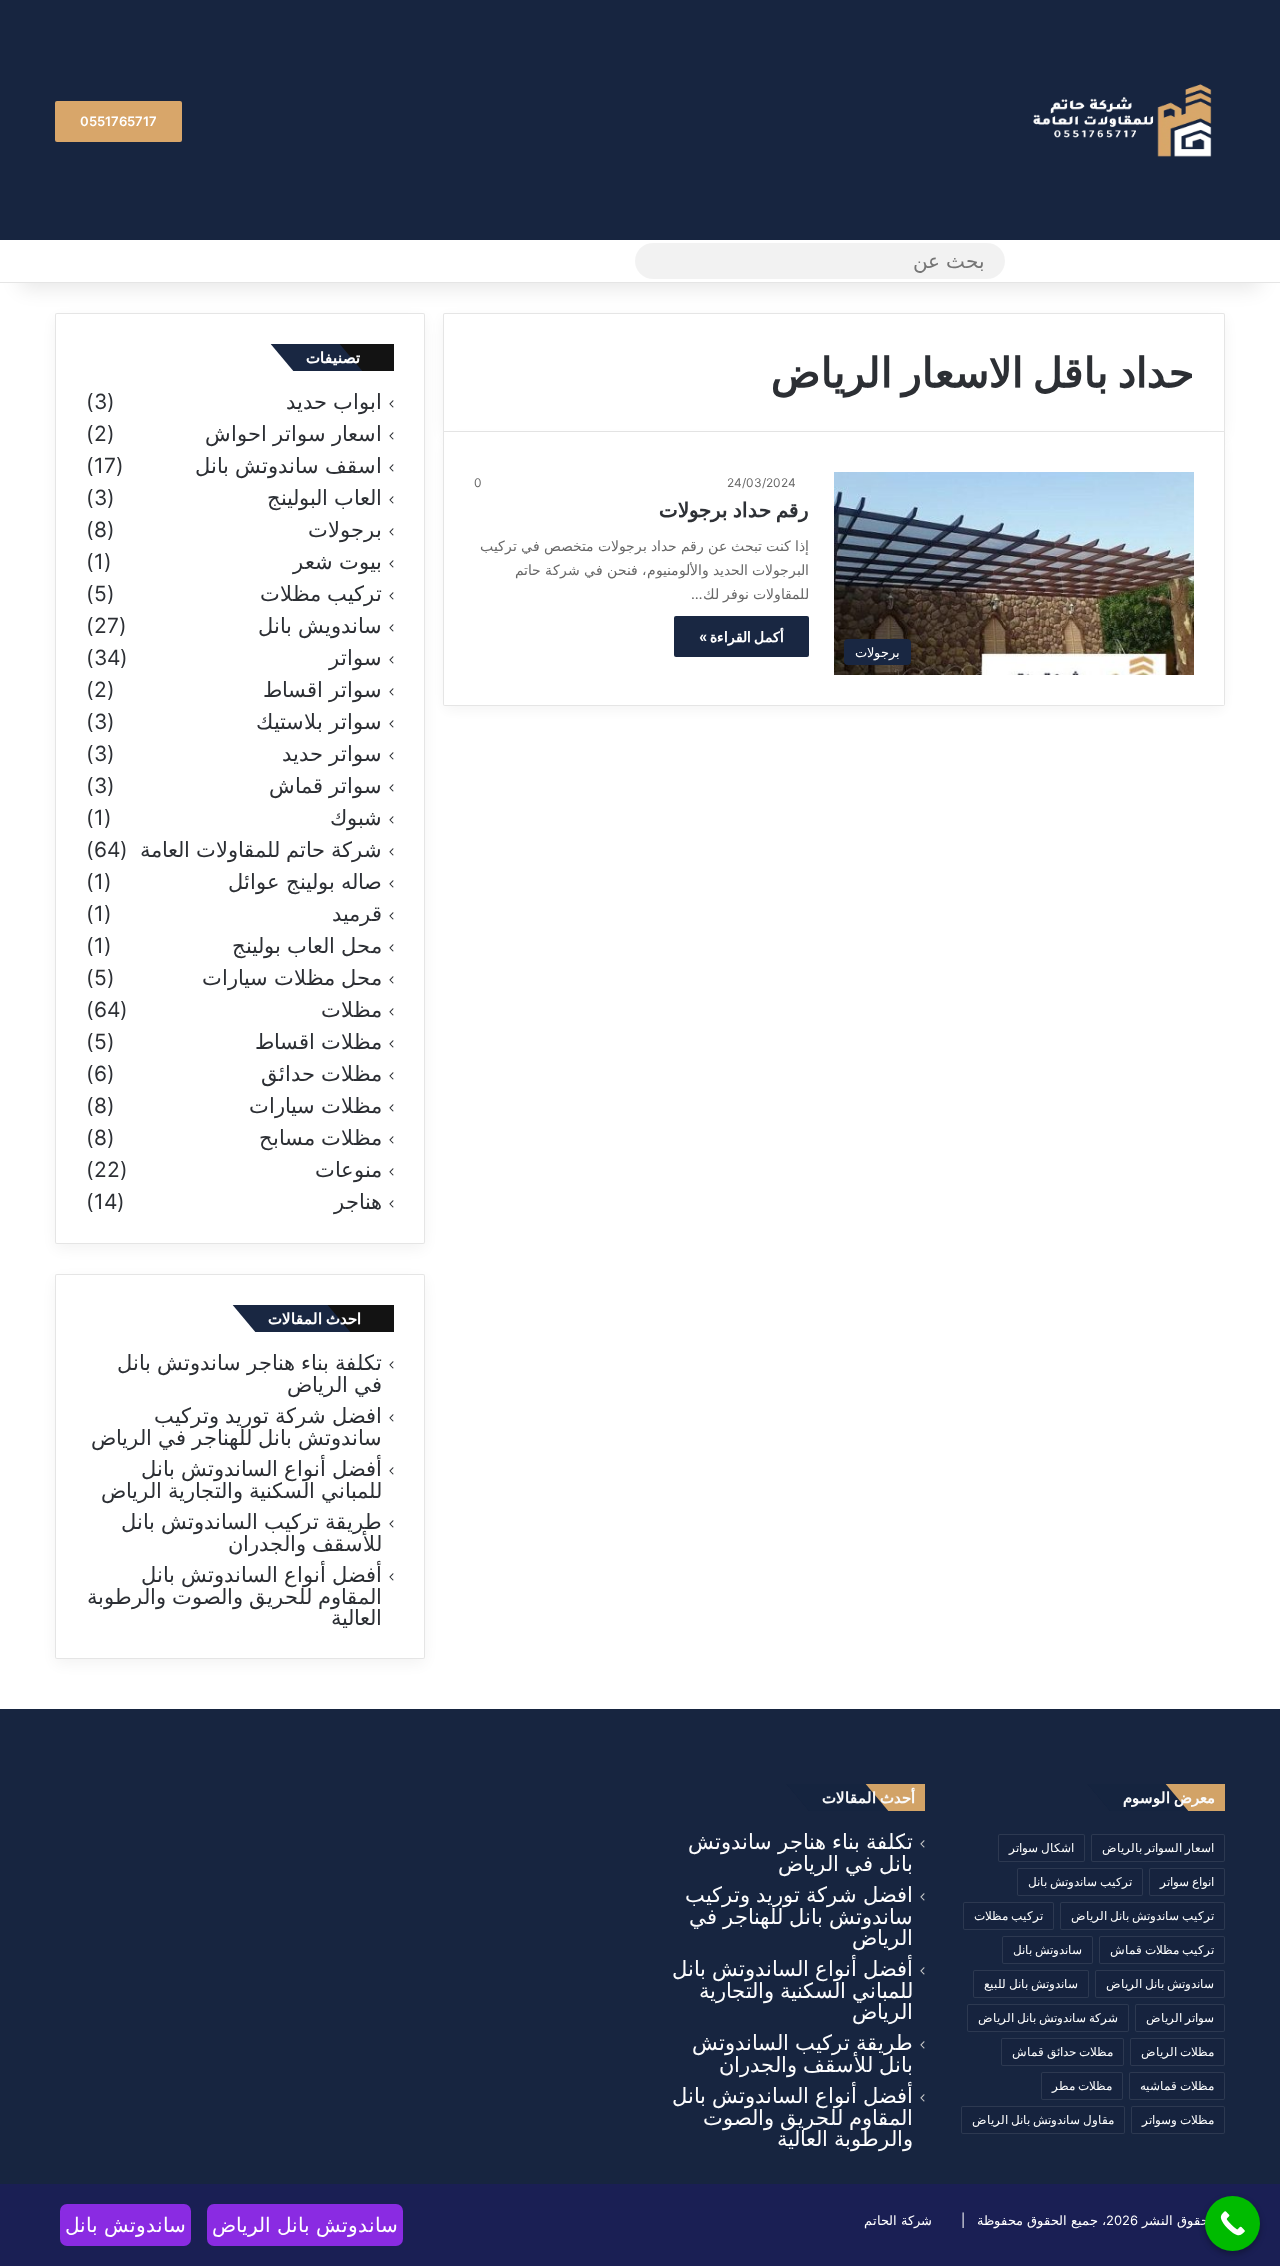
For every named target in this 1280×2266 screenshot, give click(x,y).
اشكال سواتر (1041, 1847)
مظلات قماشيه (1177, 2085)
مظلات (351, 1010)
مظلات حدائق (321, 1074)
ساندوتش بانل (1047, 1949)
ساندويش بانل (320, 626)
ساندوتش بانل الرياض (1160, 1983)
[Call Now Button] (1232, 2223)
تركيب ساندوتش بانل (1080, 1881)
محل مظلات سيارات (292, 978)
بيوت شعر (337, 562)
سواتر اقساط (322, 690)
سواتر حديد (332, 754)
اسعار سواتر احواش (293, 434)
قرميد (357, 914)
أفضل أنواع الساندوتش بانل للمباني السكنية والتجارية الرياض (241, 1479)
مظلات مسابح (320, 1138)
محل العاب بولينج (307, 946)
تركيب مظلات (321, 594)
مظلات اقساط (318, 1042)
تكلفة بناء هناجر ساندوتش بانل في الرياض (249, 1373)
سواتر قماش (325, 786)
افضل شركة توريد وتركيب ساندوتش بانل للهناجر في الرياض (236, 1426)
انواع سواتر (1187, 1881)
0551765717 (118, 121)
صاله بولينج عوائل (305, 882)
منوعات (348, 1170)
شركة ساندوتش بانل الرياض (1048, 2017)
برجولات (345, 530)
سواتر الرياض (1180, 2017)
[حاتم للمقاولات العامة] (1125, 120)
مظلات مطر (1082, 2085)
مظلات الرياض (1177, 2051)
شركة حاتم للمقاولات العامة (261, 850)
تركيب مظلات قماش (1162, 1949)
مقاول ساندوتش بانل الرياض (1043, 2119)
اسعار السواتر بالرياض (1158, 1847)
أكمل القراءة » (741, 636)
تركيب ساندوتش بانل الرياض (1142, 1915)
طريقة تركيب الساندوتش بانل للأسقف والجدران (251, 1532)
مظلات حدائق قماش (1062, 2051)
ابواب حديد (334, 402)
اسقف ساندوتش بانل (288, 466)
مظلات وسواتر (1178, 2119)
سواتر (355, 658)
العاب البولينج (324, 498)
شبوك (356, 818)
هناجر (358, 1202)
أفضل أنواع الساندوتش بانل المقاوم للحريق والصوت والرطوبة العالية (234, 1596)
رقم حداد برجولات (734, 510)
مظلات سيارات (315, 1106)
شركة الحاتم (898, 2220)
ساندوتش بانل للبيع (1031, 1983)
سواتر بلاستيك (319, 722)
